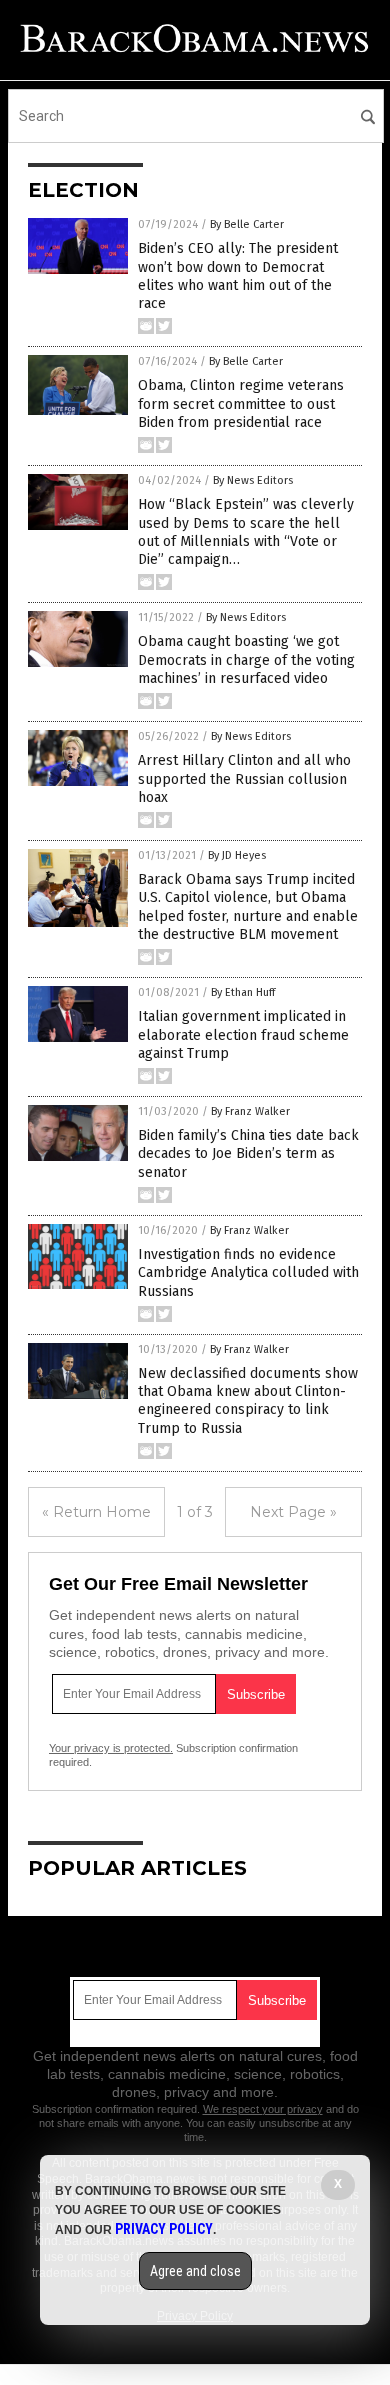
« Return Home (96, 1512)
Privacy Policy (164, 2229)
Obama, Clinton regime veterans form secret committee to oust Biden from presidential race (241, 403)
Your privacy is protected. (111, 1748)
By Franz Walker (250, 1111)
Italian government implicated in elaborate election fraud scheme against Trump (243, 1034)
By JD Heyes (237, 855)
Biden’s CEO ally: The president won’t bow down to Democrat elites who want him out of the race (238, 276)
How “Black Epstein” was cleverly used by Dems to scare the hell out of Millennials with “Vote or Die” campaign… (246, 532)
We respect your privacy (263, 2109)
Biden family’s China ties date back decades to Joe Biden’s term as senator (248, 1153)
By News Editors (253, 480)
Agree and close (195, 2271)
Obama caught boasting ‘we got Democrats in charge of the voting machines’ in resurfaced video (246, 659)
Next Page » (293, 1512)
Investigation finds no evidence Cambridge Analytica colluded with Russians (248, 1272)
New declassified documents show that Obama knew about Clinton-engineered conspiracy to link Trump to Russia (248, 1401)
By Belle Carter (247, 224)
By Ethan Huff (243, 992)
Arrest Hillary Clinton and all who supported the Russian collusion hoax (244, 778)
